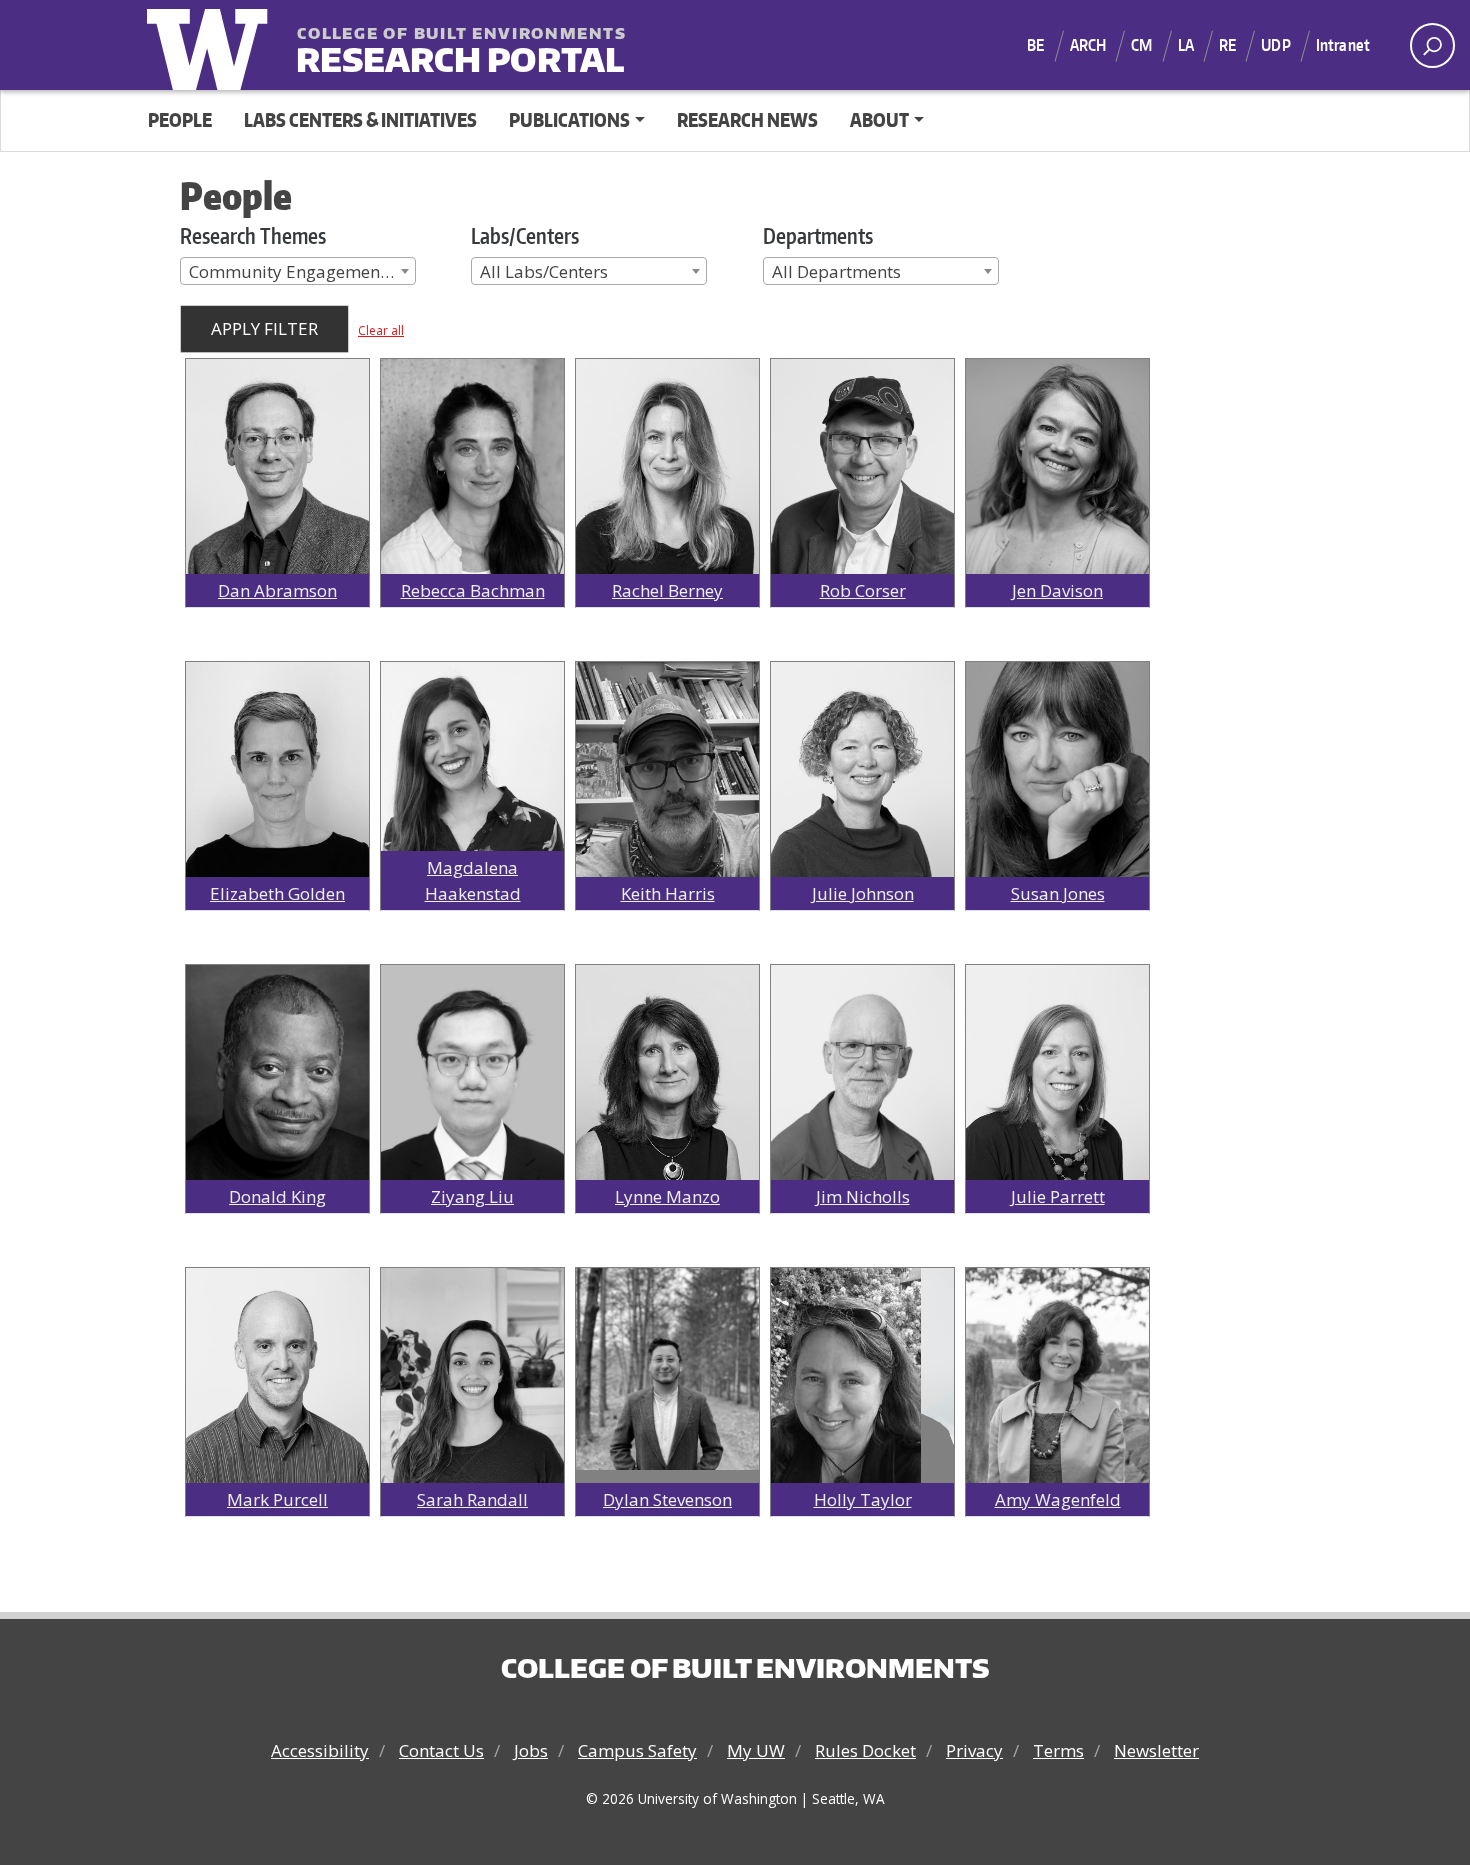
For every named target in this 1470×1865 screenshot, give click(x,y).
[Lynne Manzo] (667, 1100)
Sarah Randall (472, 1499)
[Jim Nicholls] (862, 1100)
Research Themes (253, 235)
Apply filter (264, 328)
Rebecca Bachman (473, 590)
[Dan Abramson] (277, 494)
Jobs (531, 1750)
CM (1141, 45)
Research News (747, 119)
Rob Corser (863, 590)
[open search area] (1432, 45)
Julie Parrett (1058, 1196)
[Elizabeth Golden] (277, 797)
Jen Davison (1057, 590)
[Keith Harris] (667, 787)
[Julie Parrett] (1057, 1100)
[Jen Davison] (1057, 466)
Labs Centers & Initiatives (360, 119)
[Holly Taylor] (846, 1391)
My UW (756, 1750)
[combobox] (298, 271)
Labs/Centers (525, 235)
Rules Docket (865, 1750)
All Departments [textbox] (836, 271)
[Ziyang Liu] (472, 1085)
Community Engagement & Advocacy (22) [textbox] (302, 271)
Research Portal (420, 46)
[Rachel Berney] (667, 494)
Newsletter (1156, 1750)
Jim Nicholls (863, 1196)
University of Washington (212, 45)
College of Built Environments (745, 1668)
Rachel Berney (667, 590)
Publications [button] (569, 119)
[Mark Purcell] (277, 1403)
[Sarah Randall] (472, 1392)
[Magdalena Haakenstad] (472, 768)
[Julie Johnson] (862, 797)
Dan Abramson (277, 590)
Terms (1058, 1750)
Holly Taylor (863, 1499)
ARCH (1088, 45)
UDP (1275, 45)
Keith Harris (668, 893)
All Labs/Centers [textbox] (544, 271)
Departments (818, 235)
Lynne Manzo (667, 1196)
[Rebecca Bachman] (472, 494)
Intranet (1343, 45)
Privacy (974, 1750)
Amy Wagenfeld (1058, 1499)
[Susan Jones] (1057, 797)
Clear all (381, 330)
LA (1186, 45)
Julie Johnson (863, 893)
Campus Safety (637, 1750)
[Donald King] (277, 1074)
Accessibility (320, 1750)
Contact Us (441, 1750)
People (180, 119)
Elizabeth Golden (277, 893)
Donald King (277, 1196)
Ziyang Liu (472, 1196)
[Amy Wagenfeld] (1057, 1403)
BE (1035, 45)
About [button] (879, 119)
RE (1227, 45)
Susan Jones (1058, 893)
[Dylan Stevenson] (667, 1367)
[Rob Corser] (862, 494)
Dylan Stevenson (667, 1499)
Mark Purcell (277, 1499)
